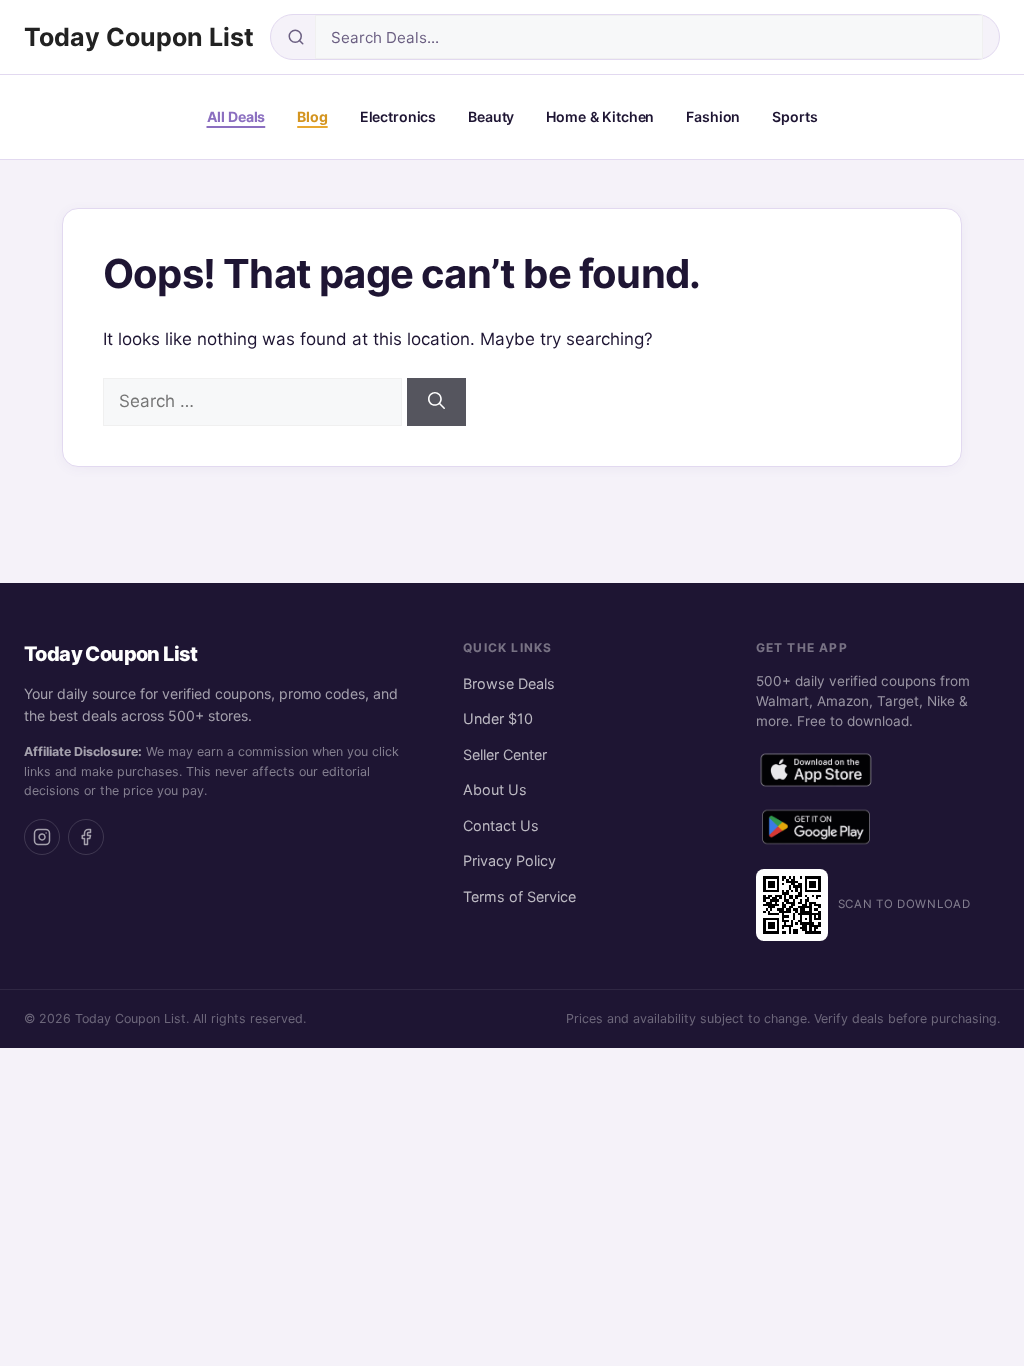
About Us (495, 789)
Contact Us (501, 825)
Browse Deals (509, 683)
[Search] (436, 402)
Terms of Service (519, 896)
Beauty (491, 116)
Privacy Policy (509, 860)
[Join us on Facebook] (86, 837)
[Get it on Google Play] (816, 831)
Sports (794, 116)
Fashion (713, 116)
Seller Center (505, 754)
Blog (312, 116)
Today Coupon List (139, 37)
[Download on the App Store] (816, 774)
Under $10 (498, 718)
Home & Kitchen (600, 116)
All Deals (236, 116)
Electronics (398, 116)
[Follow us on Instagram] (42, 837)
